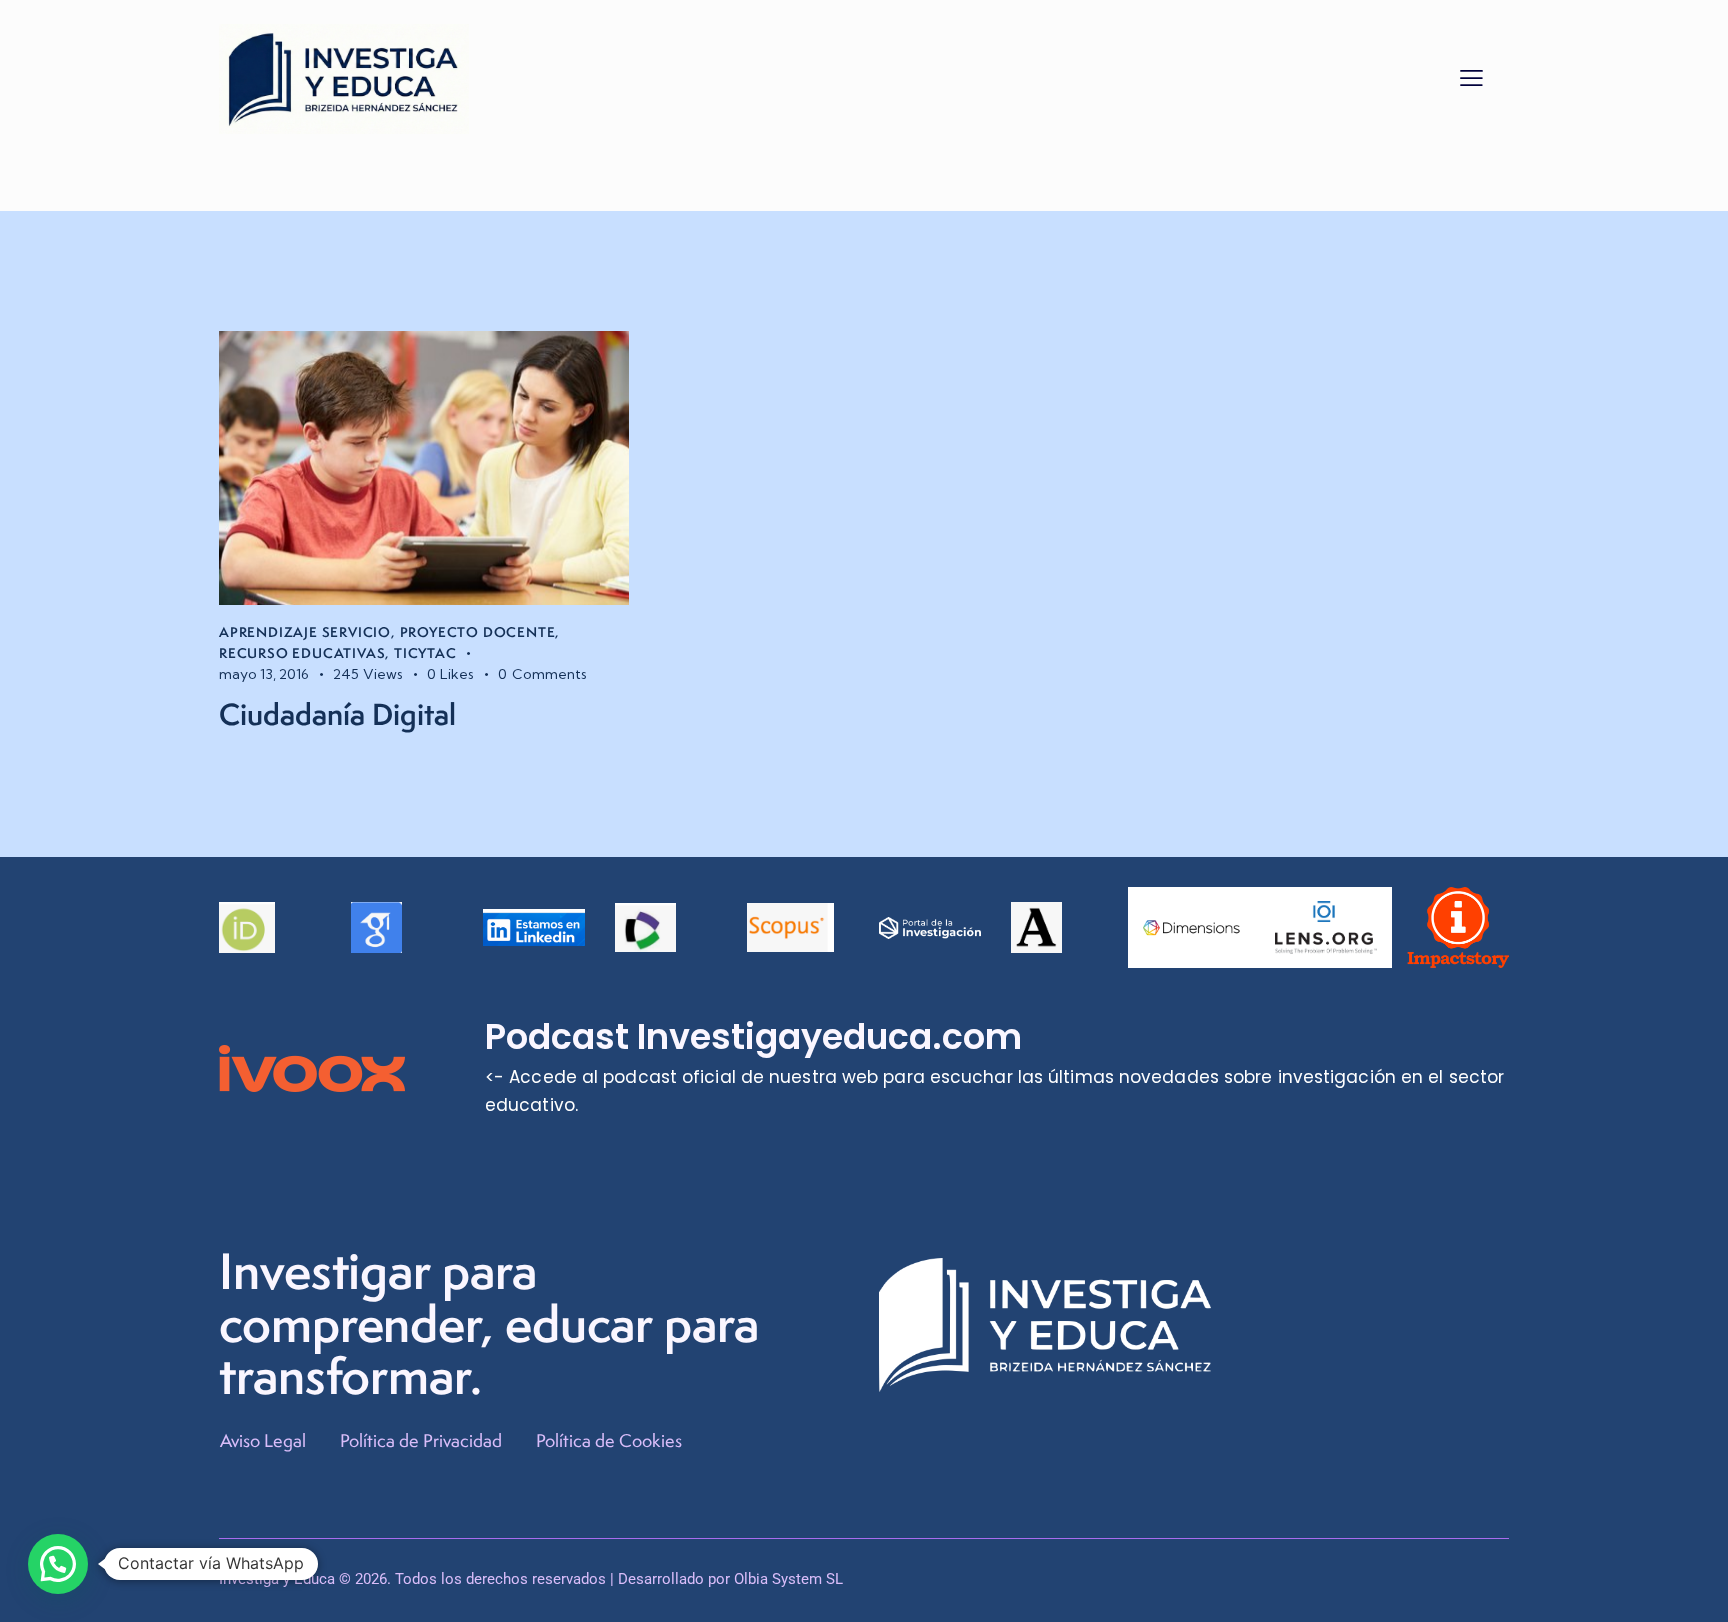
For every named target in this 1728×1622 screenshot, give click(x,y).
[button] (1471, 77)
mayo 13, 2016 (264, 674)
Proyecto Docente (478, 632)
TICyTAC (425, 653)
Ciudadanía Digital (337, 714)
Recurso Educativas (302, 653)
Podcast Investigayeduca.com (753, 1037)
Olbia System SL (788, 1579)
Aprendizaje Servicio (305, 632)
